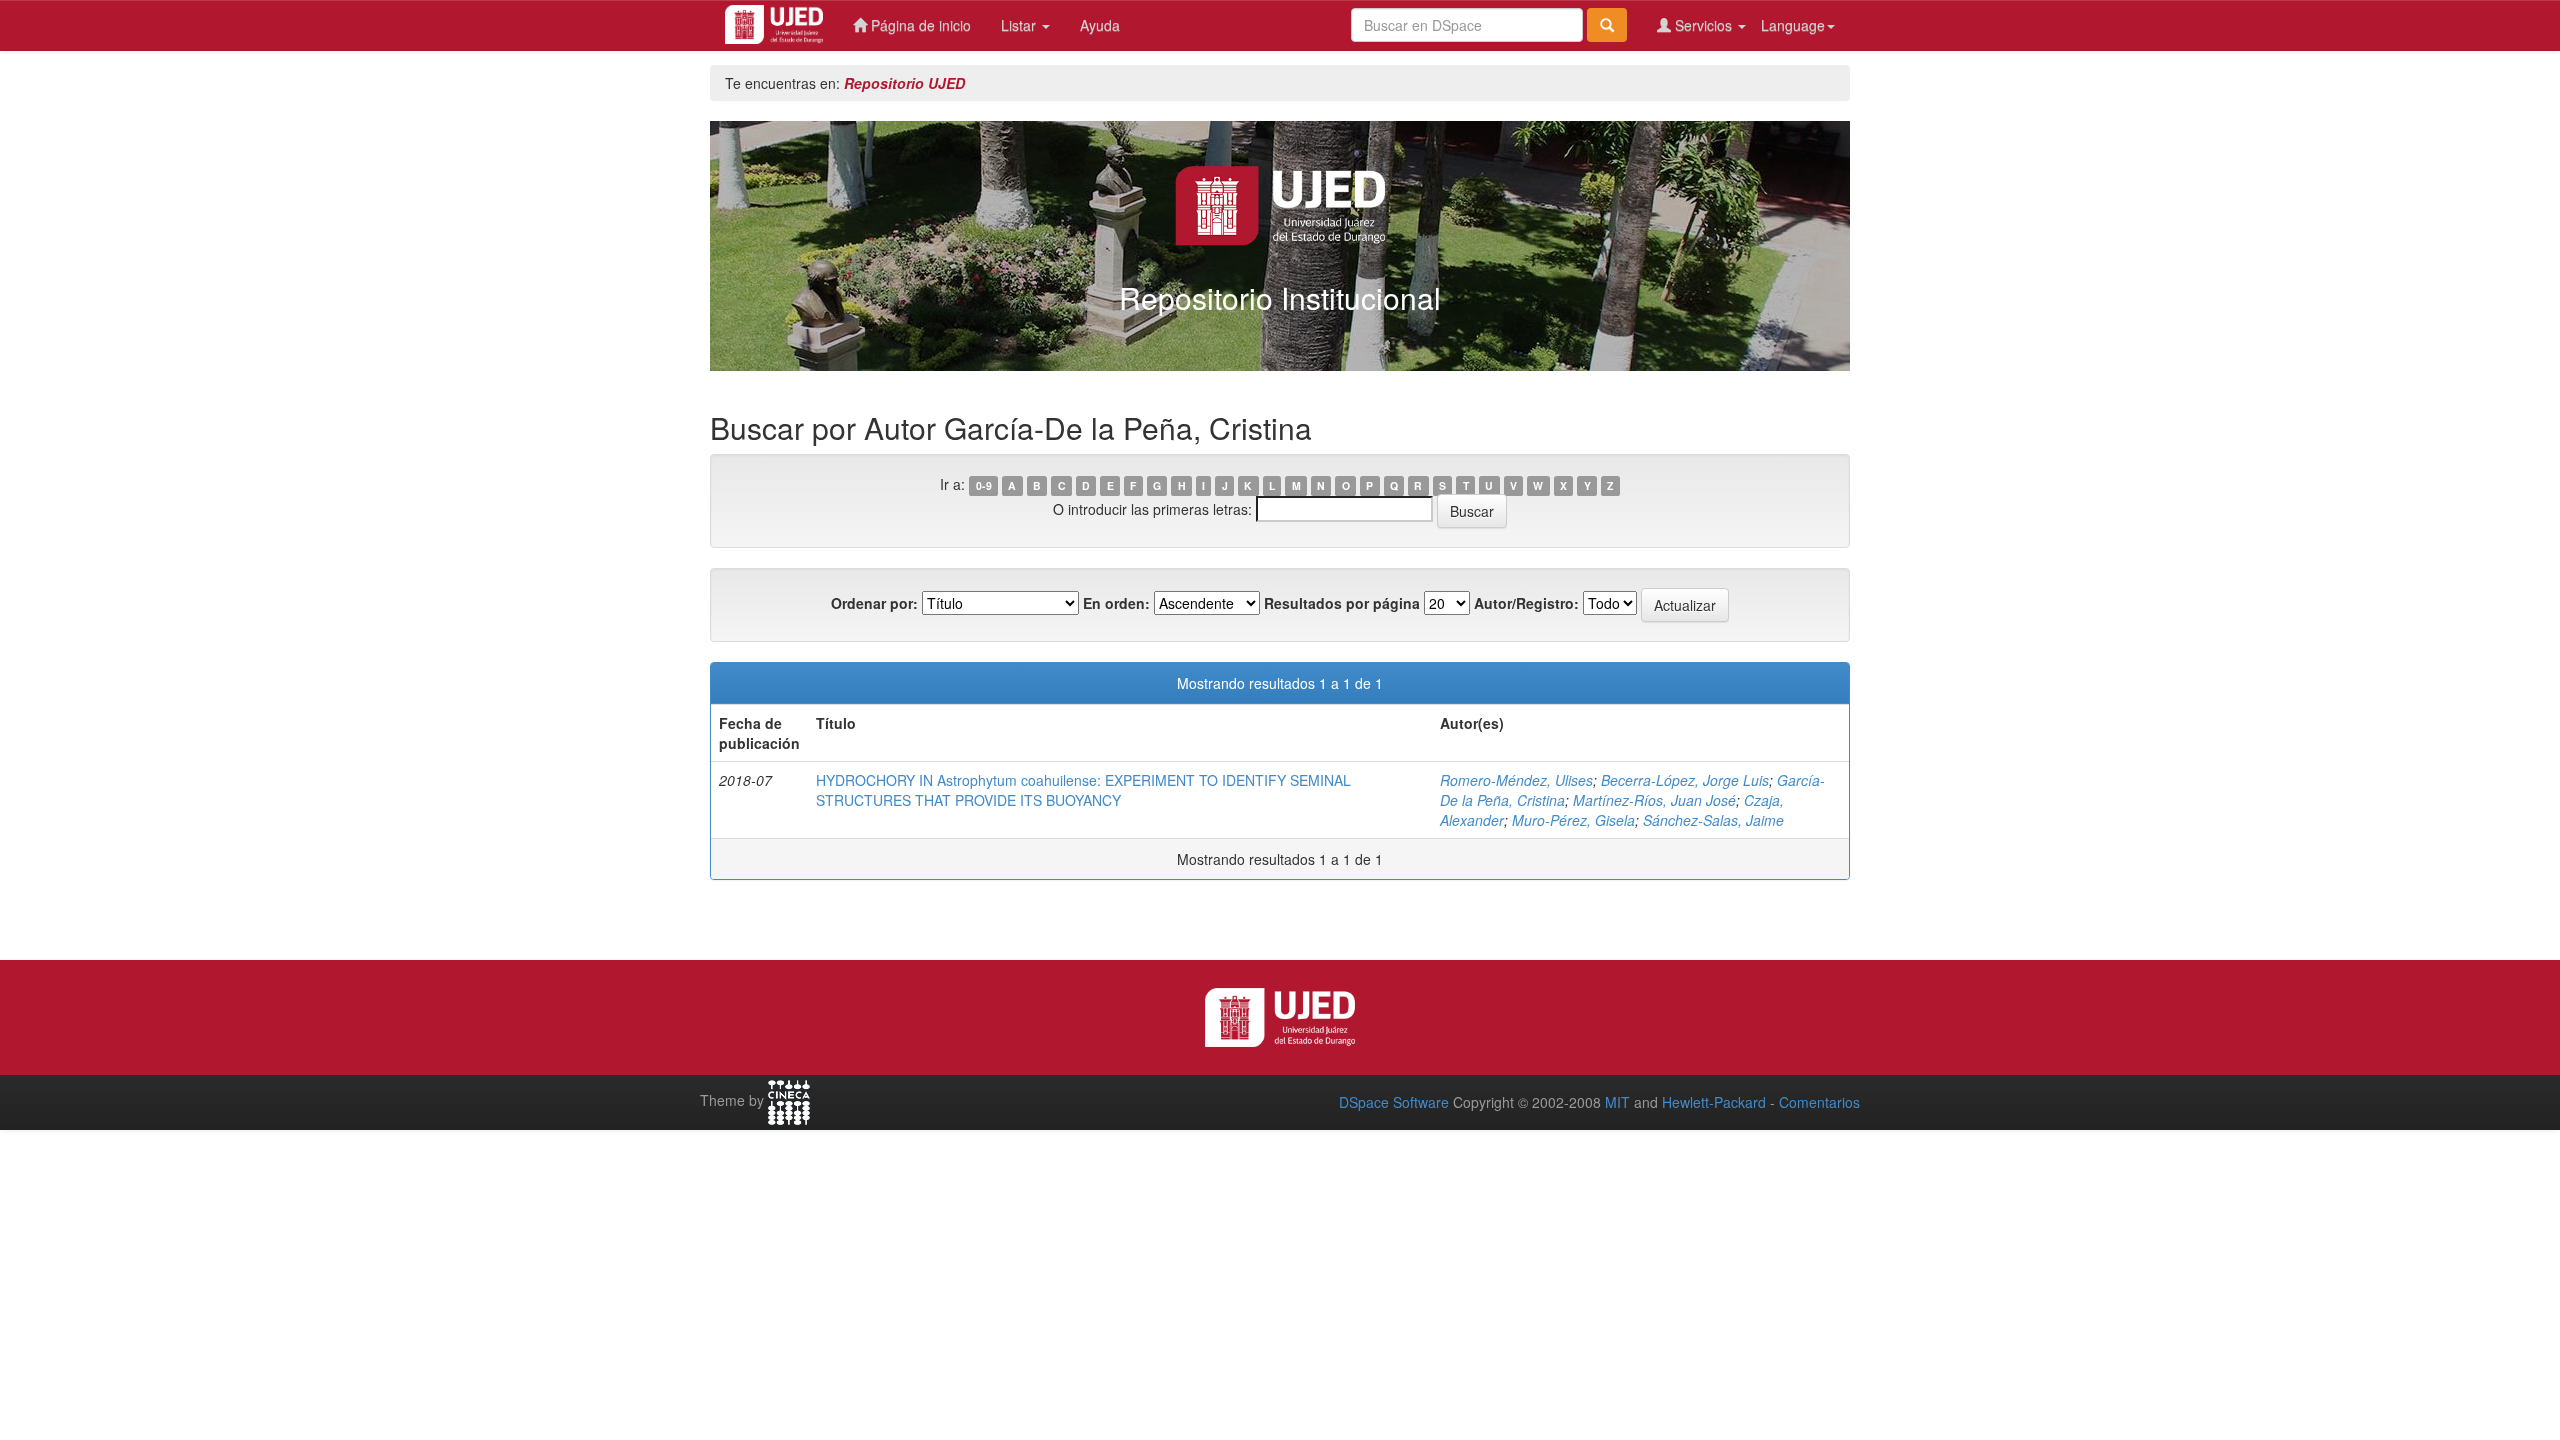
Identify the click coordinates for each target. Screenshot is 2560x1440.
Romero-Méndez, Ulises (1516, 780)
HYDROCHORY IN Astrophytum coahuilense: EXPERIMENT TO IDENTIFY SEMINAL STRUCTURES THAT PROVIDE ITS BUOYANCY (1083, 790)
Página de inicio (919, 25)
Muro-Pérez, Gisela (1573, 820)
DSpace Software (1394, 1102)
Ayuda (1100, 25)
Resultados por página (1342, 603)
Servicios (1703, 25)
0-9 (984, 485)
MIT (1617, 1102)
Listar (1020, 25)
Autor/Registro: (1526, 603)
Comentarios (1819, 1102)
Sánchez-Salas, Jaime (1713, 820)
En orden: (1116, 603)
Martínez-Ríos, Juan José (1654, 800)
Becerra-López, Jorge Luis (1685, 780)
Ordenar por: (874, 603)
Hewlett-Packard (1714, 1102)
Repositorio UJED (904, 83)
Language (1793, 25)
